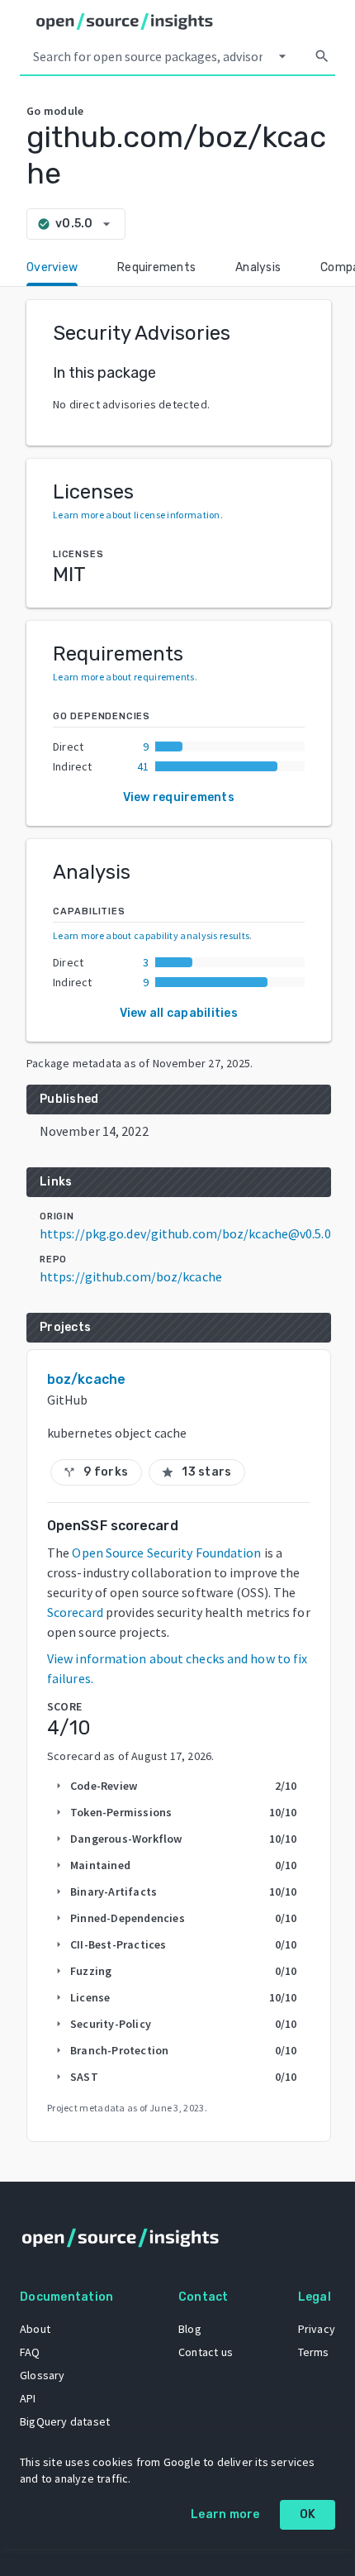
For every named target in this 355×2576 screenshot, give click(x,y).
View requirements (179, 797)
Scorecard (75, 1612)
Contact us (206, 2352)
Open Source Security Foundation (166, 1553)
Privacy (317, 2329)
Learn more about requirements (124, 677)
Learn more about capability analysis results (151, 935)
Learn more (225, 2514)
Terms (314, 2352)
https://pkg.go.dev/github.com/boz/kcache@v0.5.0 (185, 1233)
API (28, 2398)
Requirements (156, 267)
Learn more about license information (137, 515)
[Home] (125, 21)
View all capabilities (179, 1013)
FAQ (30, 2352)
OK (308, 2514)
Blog (190, 2329)
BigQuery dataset (65, 2421)
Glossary (43, 2375)
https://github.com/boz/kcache (131, 1276)
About (35, 2329)
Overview (52, 267)
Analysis (258, 267)
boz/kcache (86, 1379)
